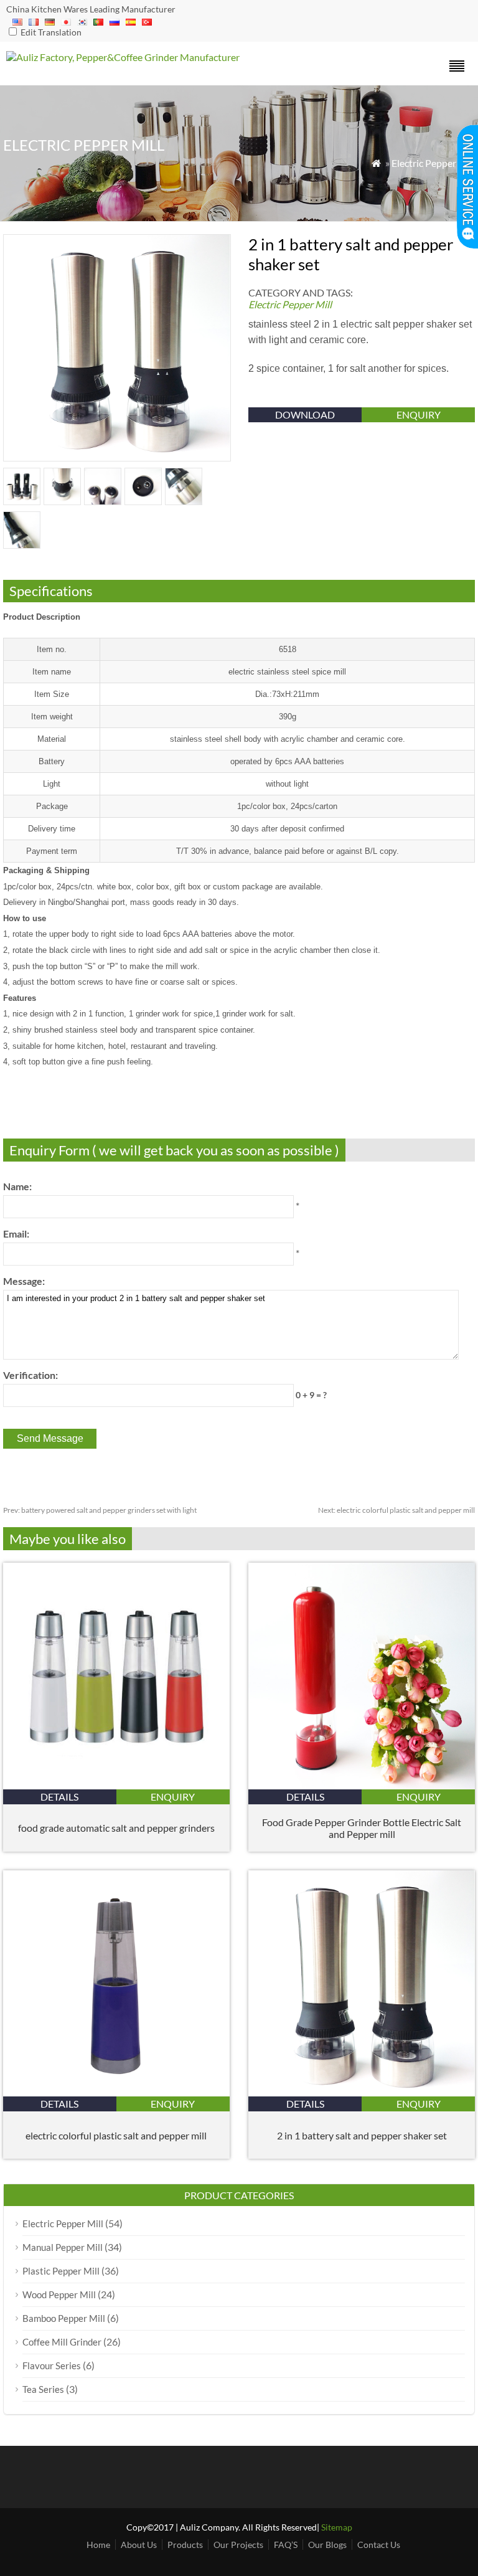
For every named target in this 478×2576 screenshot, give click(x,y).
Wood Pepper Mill (59, 2294)
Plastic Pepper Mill (61, 2271)
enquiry (419, 414)
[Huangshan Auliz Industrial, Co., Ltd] (123, 57)
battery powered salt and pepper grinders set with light (100, 1510)
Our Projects (238, 2545)
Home (98, 2545)
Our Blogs (327, 2545)
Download (305, 414)
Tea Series (43, 2389)
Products (185, 2545)
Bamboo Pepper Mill (64, 2318)
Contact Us (379, 2545)
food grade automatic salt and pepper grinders (116, 1828)
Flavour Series (52, 2365)
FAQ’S (286, 2545)
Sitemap (337, 2527)
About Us (139, 2545)
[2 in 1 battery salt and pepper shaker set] (362, 2092)
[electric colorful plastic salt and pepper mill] (116, 2092)
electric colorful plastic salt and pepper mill (396, 1510)
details (59, 1797)
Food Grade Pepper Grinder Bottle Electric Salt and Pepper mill (362, 1828)
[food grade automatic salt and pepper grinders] (116, 1785)
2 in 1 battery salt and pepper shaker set (362, 2135)
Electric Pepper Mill (433, 163)
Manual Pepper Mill (63, 2247)
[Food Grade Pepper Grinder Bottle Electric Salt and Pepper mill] (362, 1785)
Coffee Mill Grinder (62, 2342)
